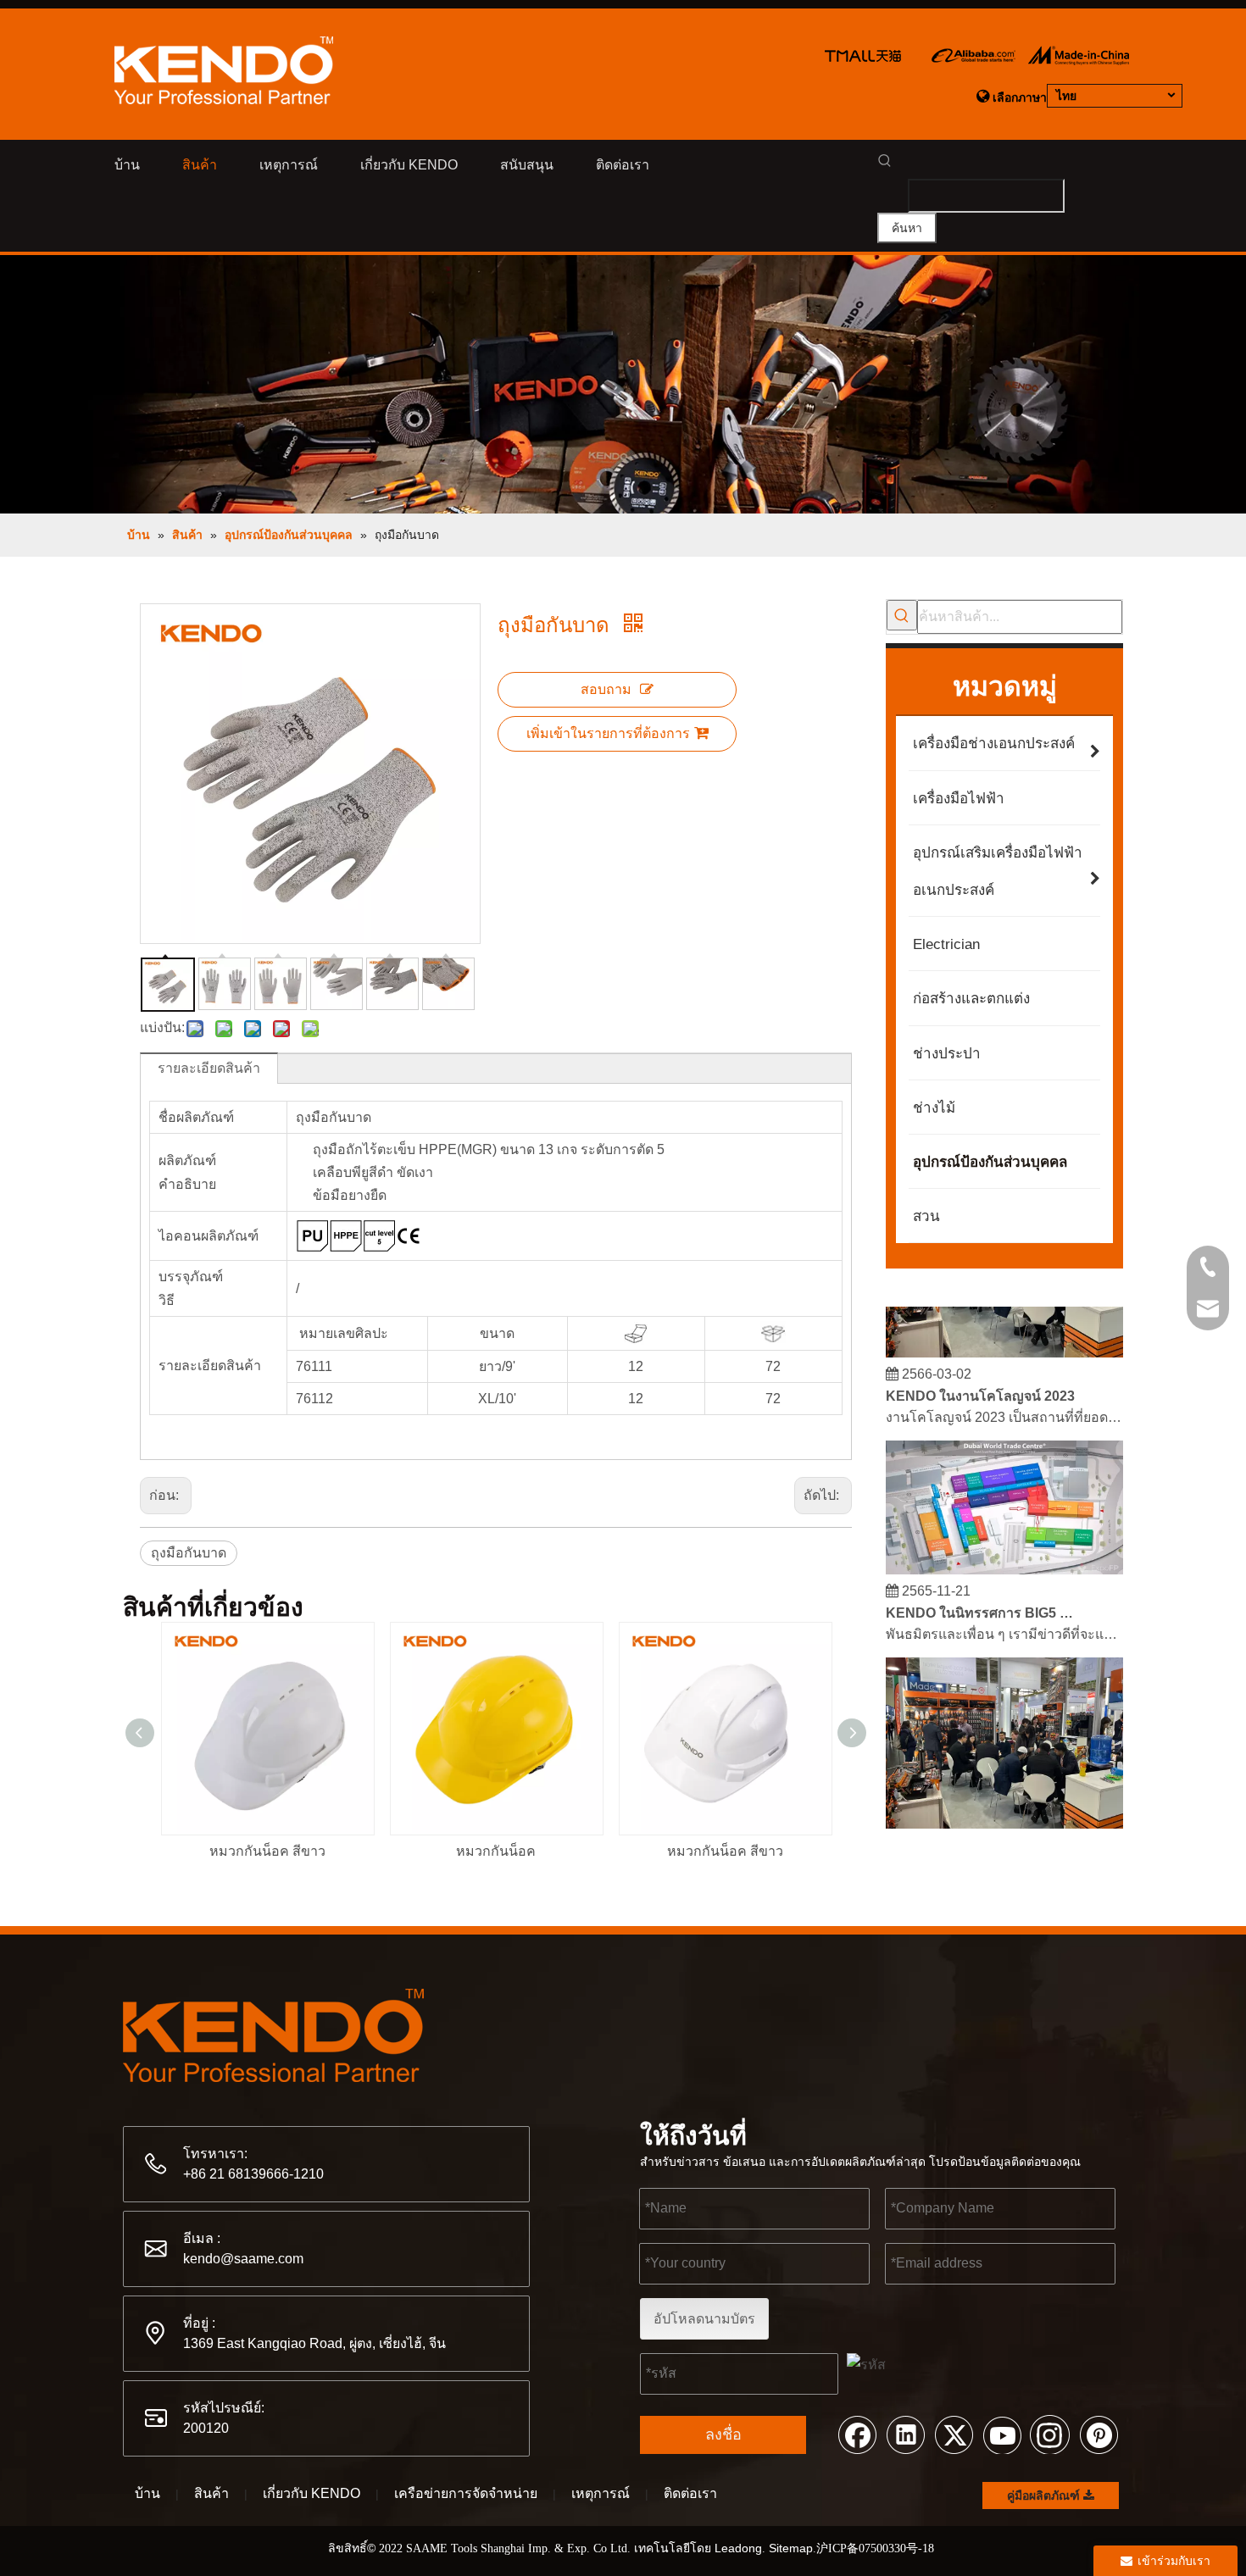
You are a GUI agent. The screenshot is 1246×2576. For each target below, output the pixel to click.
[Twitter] (954, 2434)
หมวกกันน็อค (496, 1851)
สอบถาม (606, 689)
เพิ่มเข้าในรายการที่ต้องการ (608, 733)
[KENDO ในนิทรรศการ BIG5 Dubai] (1004, 1558)
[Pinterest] (1099, 2434)
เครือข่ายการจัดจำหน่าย (466, 2493)
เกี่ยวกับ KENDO (311, 2493)
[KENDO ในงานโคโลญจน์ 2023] (1004, 1341)
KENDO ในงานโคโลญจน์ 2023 (980, 1384)
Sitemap (791, 2548)
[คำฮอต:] (902, 615)
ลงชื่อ (723, 2434)
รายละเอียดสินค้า (209, 1068)
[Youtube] (1002, 2434)
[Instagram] (1050, 2434)
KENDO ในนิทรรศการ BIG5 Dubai (982, 1601)
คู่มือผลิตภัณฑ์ (1045, 2495)
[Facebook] (857, 2434)
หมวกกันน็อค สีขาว (267, 1851)
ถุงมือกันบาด (189, 1553)
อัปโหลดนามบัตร (704, 2319)
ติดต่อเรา (690, 2493)
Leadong (738, 2548)
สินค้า (211, 2493)
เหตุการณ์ (601, 2493)
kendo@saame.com (243, 2259)
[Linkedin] (905, 2434)
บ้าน (147, 2493)
